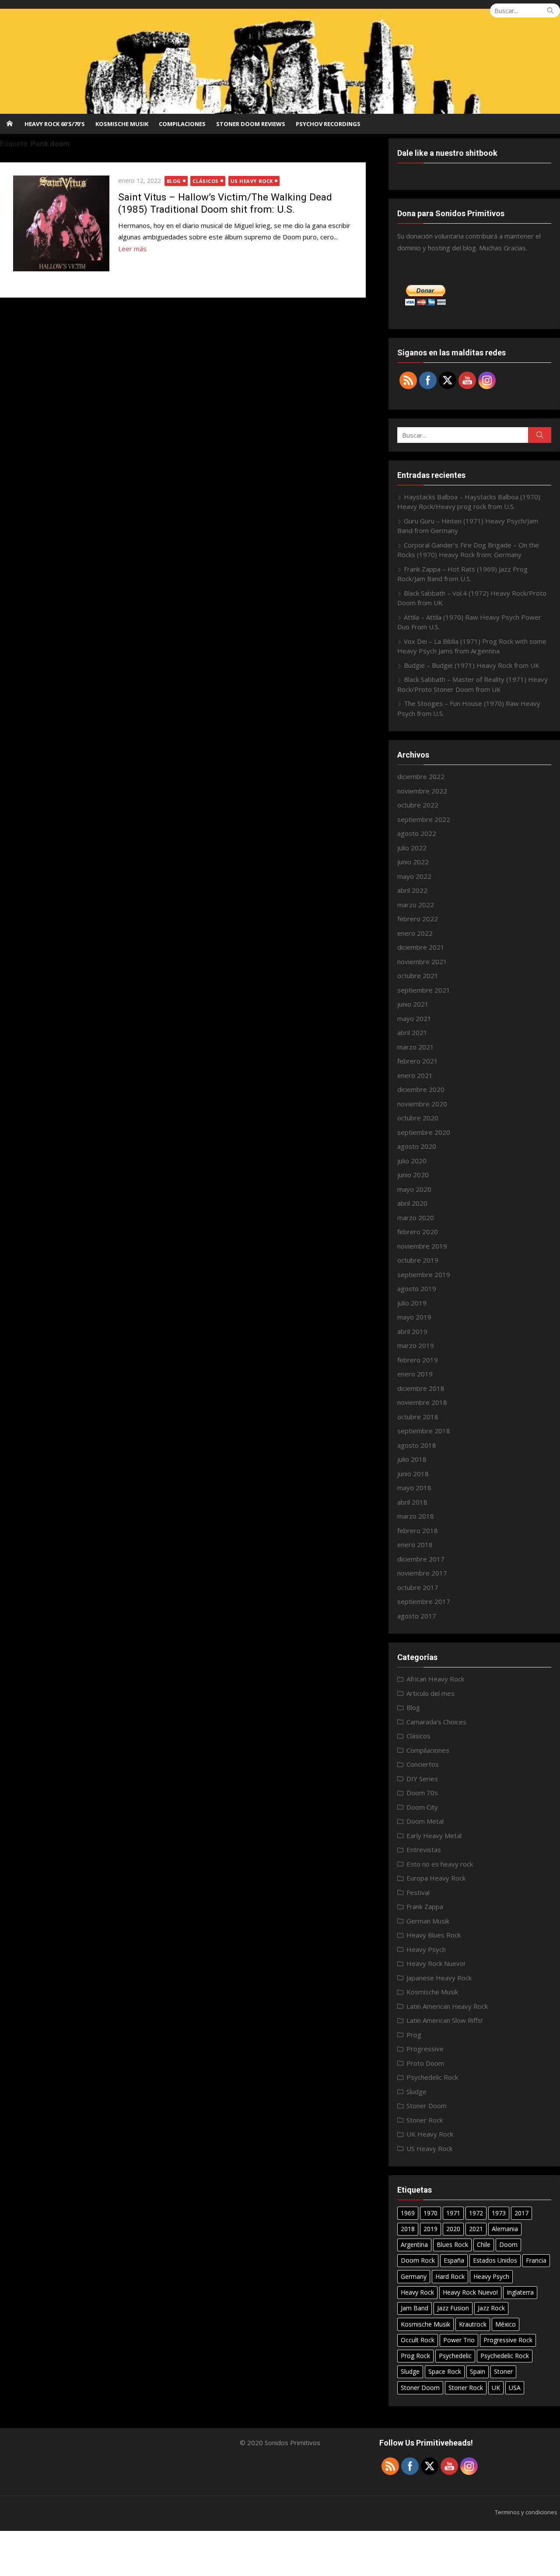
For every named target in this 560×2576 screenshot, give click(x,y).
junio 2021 (413, 1004)
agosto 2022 (417, 833)
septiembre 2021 (424, 990)
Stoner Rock (425, 2120)
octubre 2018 (418, 1417)
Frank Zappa (425, 1906)
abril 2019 (412, 1331)
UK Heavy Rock (430, 2134)
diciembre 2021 (421, 947)
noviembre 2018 (422, 1402)
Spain (478, 2371)
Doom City (422, 1807)
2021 (476, 2229)
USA (515, 2388)
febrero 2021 (418, 1061)
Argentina (414, 2244)
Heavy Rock (417, 2292)
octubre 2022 (418, 805)
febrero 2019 (418, 1360)
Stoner (503, 2371)
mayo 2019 (414, 1317)
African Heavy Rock (435, 1679)
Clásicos (205, 181)
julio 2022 (412, 848)
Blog (174, 181)
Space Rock (445, 2371)
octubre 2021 (418, 976)
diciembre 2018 (421, 1388)
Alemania (505, 2229)
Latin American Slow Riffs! (444, 2020)
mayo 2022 (414, 876)
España (454, 2260)
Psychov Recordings (328, 124)
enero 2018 (415, 1544)
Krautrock (473, 2324)
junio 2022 (413, 862)
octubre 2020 (418, 1118)
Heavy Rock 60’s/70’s (55, 124)
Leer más (132, 249)
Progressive (425, 2049)
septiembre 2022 (424, 819)
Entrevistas (424, 1850)
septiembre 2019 (424, 1274)
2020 (453, 2229)
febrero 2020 (418, 1232)
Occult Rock (418, 2340)
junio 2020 (413, 1175)
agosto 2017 (417, 1616)
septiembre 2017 (424, 1601)
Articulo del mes (430, 1693)
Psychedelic (455, 2356)
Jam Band (415, 2308)
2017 (521, 2213)
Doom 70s (422, 1793)
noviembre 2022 (422, 791)
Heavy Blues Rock (434, 1935)
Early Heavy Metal (434, 1835)
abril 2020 (412, 1203)
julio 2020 (412, 1161)
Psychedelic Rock (432, 2077)
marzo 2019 (416, 1345)
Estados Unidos (495, 2260)
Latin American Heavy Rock (447, 2006)
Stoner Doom (427, 2106)
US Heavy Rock (252, 181)
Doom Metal (425, 1821)
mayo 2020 (414, 1189)
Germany (414, 2276)
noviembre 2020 (422, 1104)
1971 (453, 2213)
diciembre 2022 (421, 776)
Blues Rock (452, 2244)
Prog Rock (415, 2356)
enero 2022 (415, 933)
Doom (508, 2244)
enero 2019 (415, 1374)
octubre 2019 (418, 1260)
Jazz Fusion (453, 2308)
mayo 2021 (414, 1018)
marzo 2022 (416, 905)
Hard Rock (450, 2276)
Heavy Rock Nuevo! (436, 1963)
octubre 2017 (418, 1587)
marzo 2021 (416, 1047)
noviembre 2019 (422, 1246)
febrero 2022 (418, 919)
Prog (414, 2035)
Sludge (416, 2092)
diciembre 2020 (421, 1089)
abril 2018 (412, 1502)
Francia (536, 2260)
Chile (484, 2244)
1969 (408, 2213)
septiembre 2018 (424, 1431)
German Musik (428, 1921)
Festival (418, 1892)
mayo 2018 (414, 1488)
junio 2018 (413, 1474)
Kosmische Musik (122, 124)
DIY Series (422, 1779)
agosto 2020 (417, 1146)
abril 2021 (412, 1032)
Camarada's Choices (436, 1722)
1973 (499, 2213)
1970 (430, 2213)
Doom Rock (418, 2260)
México (506, 2324)
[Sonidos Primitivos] (280, 61)
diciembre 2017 (421, 1559)
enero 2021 (415, 1075)
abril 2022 (412, 890)
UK (496, 2388)
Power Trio (459, 2340)
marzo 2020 (416, 1218)
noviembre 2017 (422, 1573)
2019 (430, 2229)
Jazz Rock (491, 2308)
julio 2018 (412, 1459)
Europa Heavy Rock (436, 1878)
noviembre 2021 (422, 962)
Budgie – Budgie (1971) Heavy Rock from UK (472, 665)
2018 (408, 2229)
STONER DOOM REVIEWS (251, 124)
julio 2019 (412, 1303)
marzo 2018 (416, 1516)
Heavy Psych (426, 1949)
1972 (476, 2213)
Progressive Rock (508, 2340)
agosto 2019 (417, 1288)
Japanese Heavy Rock (439, 1978)
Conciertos (423, 1764)
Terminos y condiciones (526, 2512)
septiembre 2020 (424, 1132)
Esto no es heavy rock (440, 1864)
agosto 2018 (417, 1445)
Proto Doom (425, 2063)
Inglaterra (520, 2292)
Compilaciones (182, 124)
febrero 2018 (418, 1530)
